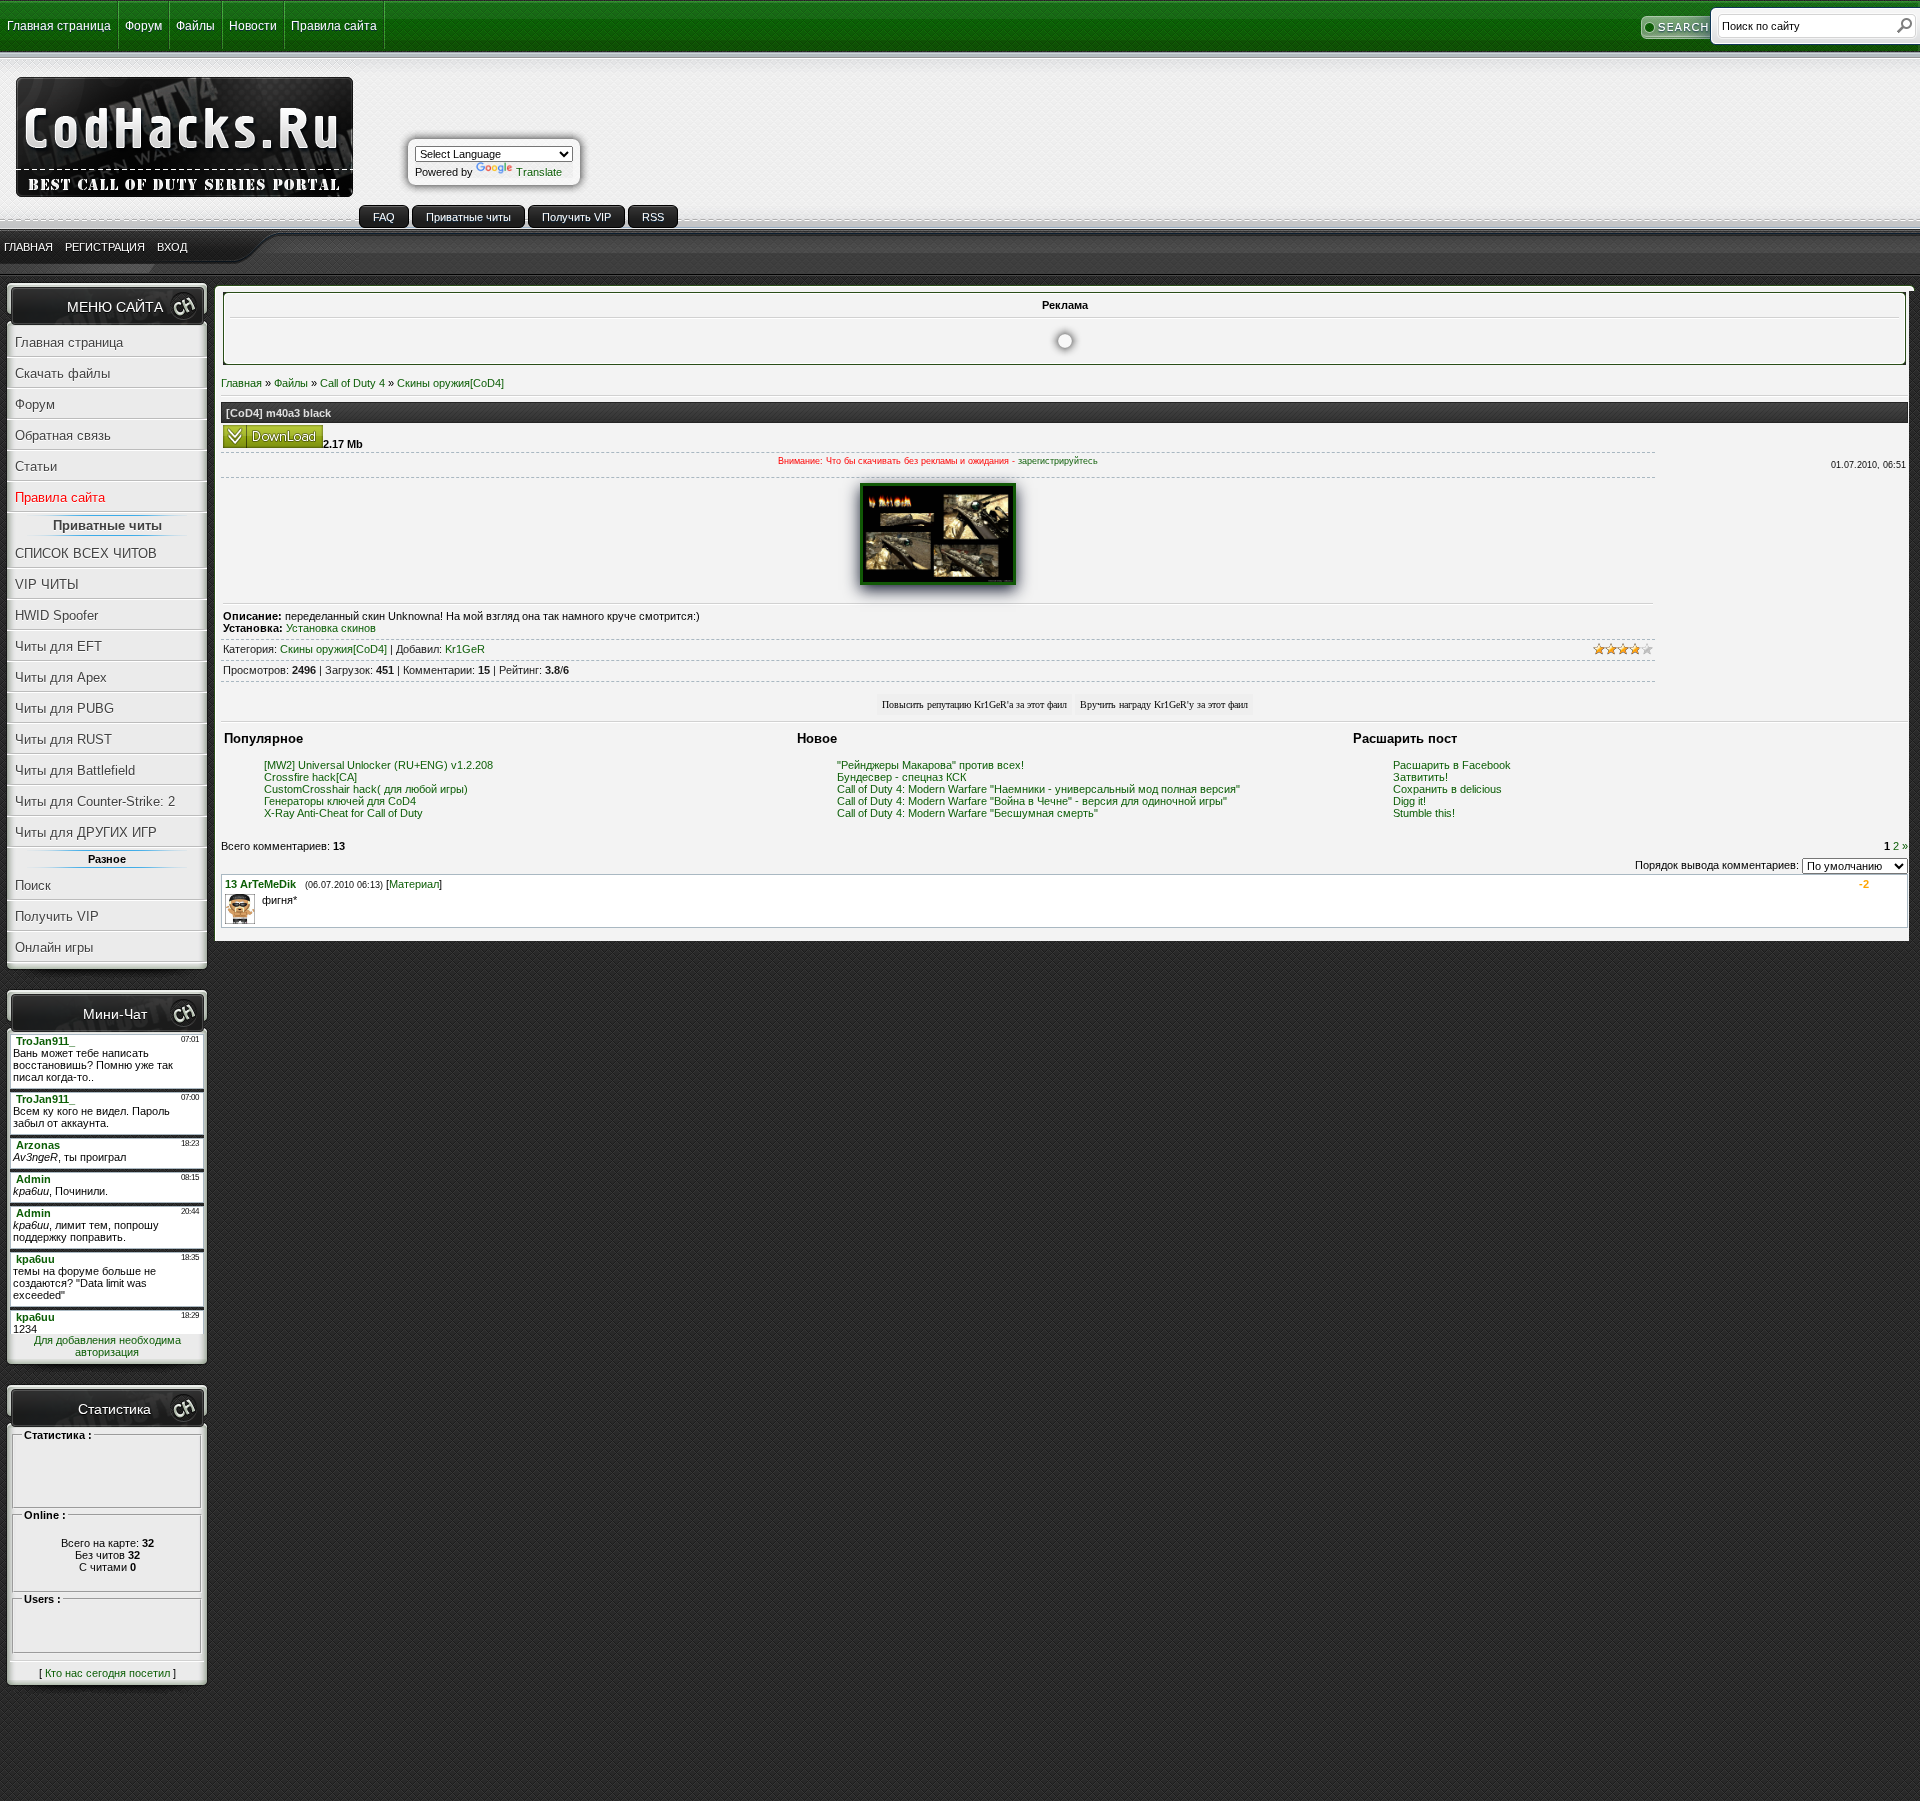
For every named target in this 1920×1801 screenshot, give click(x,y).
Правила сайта (334, 26)
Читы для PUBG (64, 708)
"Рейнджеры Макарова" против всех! (930, 765)
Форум (143, 26)
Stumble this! (1424, 813)
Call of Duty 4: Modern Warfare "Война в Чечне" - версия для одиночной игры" (1032, 801)
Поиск (33, 885)
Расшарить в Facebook (1452, 765)
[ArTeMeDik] (260, 900)
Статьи (36, 466)
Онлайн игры (54, 947)
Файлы (195, 26)
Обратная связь (63, 435)
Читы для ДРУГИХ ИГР (86, 832)
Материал (414, 884)
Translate (539, 172)
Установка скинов (331, 628)
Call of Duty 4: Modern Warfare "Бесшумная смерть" (967, 813)
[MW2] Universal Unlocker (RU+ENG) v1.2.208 (378, 765)
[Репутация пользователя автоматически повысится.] (974, 704)
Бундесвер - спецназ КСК (901, 777)
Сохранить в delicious (1447, 789)
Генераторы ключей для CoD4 (340, 801)
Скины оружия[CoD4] (450, 383)
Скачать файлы (62, 373)
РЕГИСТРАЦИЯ (105, 247)
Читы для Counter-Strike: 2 (95, 801)
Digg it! (1409, 801)
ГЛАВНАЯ (28, 247)
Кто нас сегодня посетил (107, 1673)
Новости (253, 26)
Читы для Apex (61, 677)
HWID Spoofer (56, 615)
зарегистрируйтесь (1058, 461)
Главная (241, 383)
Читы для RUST (63, 739)
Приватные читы (468, 217)
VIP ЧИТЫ (47, 584)
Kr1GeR (465, 649)
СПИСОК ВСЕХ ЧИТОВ (86, 553)
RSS (653, 217)
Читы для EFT (58, 646)
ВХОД (172, 247)
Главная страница (59, 26)
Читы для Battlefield (75, 770)
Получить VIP (576, 217)
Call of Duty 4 (352, 383)
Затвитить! (1420, 777)
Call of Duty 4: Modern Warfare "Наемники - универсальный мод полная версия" (1038, 789)
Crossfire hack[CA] (310, 777)
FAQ (384, 217)
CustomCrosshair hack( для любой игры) (366, 789)
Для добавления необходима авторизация (107, 1346)
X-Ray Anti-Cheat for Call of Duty (343, 813)
